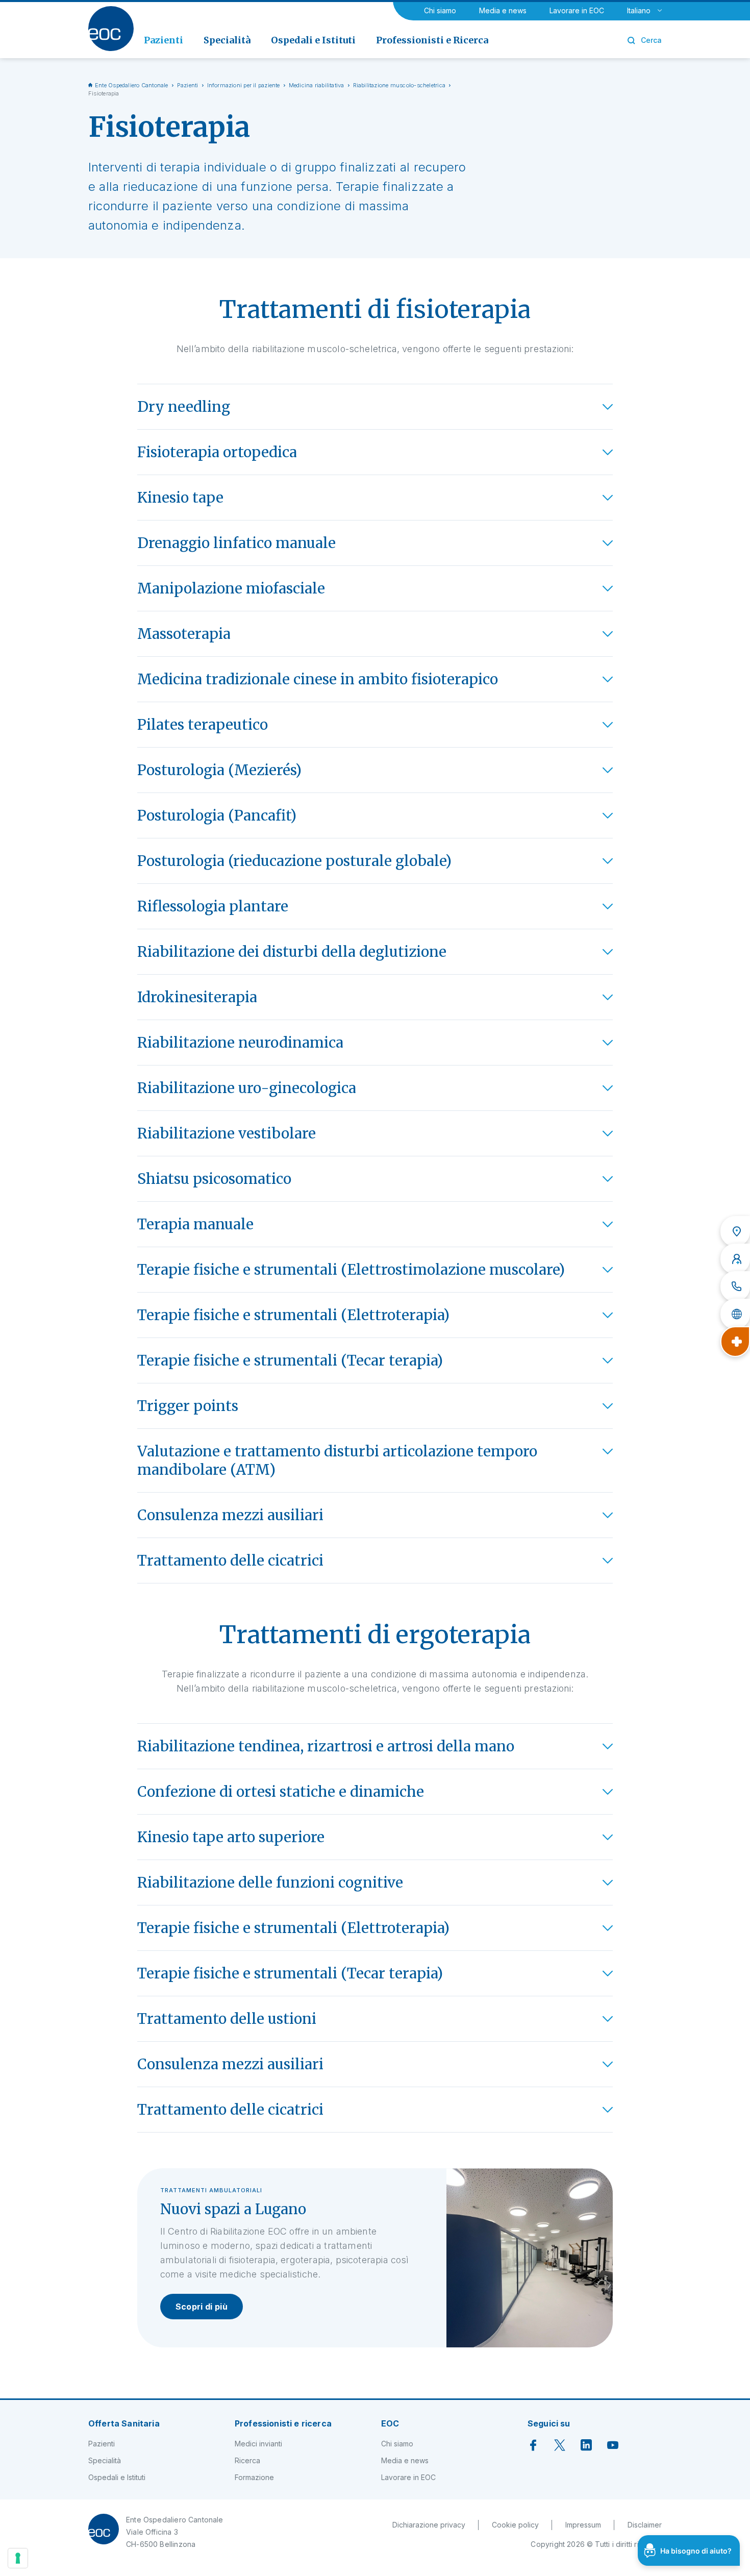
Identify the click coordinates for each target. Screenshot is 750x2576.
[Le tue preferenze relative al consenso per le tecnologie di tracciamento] (18, 2558)
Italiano (639, 10)
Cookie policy (515, 2525)
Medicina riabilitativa (317, 85)
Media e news (503, 10)
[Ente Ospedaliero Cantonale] (111, 29)
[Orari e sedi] (735, 1231)
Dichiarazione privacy (429, 2525)
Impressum (583, 2525)
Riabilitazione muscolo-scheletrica (399, 85)
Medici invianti (258, 2444)
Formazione (254, 2477)
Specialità (105, 2460)
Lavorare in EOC (577, 10)
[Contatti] (735, 1286)
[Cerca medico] (735, 1259)
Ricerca (247, 2460)
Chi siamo (440, 10)
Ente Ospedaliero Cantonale (132, 85)
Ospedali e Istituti (117, 2477)
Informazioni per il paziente (244, 85)
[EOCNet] (735, 1314)
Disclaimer (645, 2525)
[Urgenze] (735, 1342)
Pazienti (188, 85)
